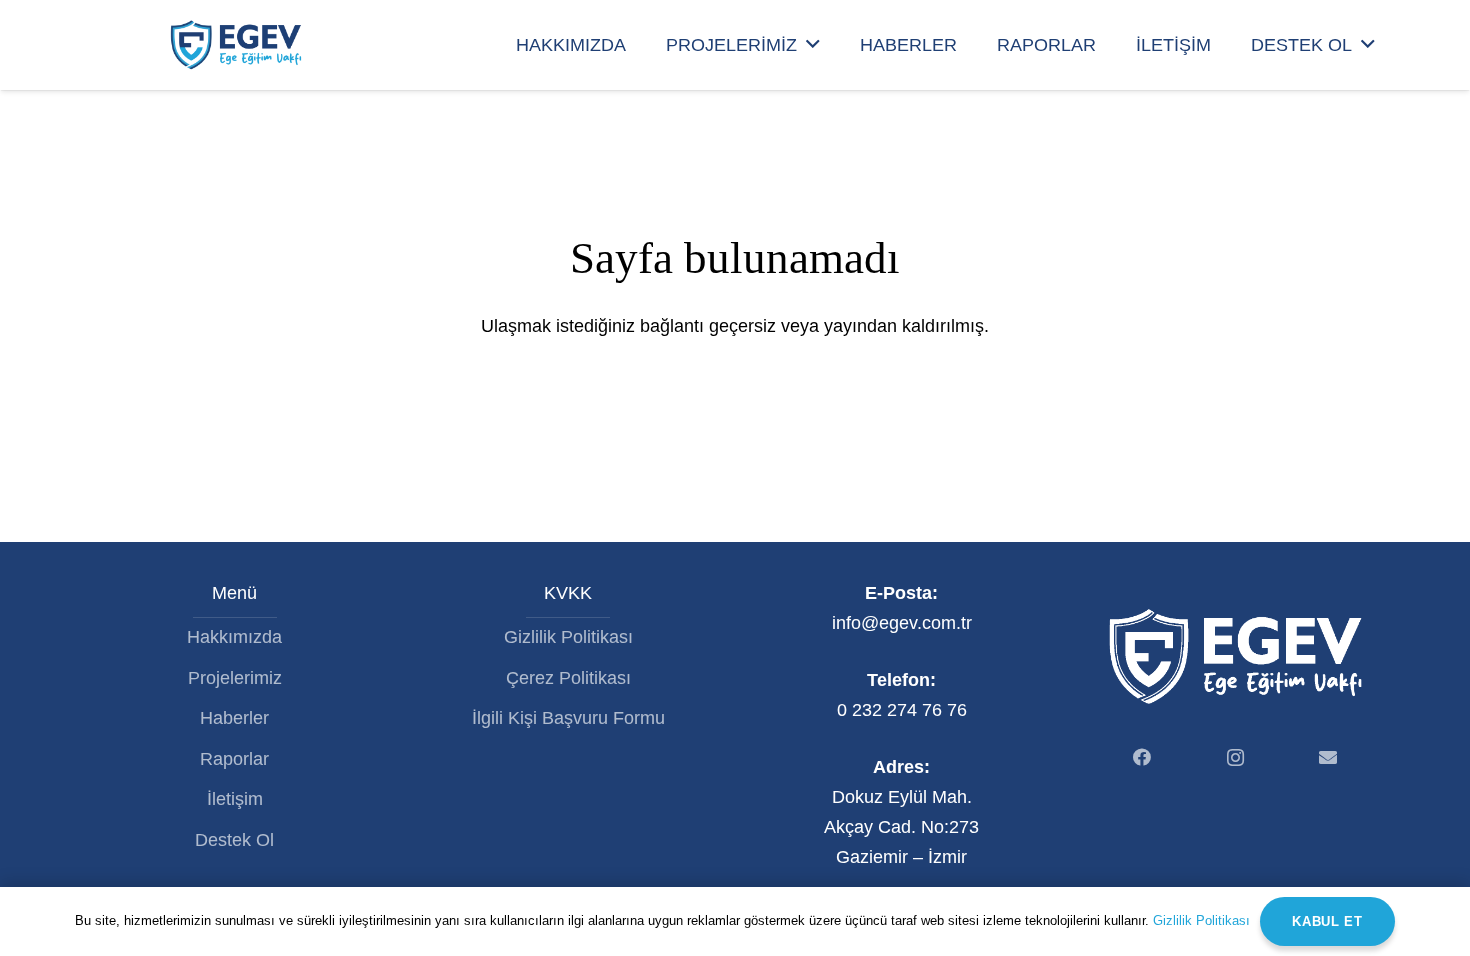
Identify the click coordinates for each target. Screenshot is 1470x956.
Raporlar (234, 759)
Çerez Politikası (568, 678)
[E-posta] (1328, 757)
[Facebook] (1142, 757)
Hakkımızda (234, 637)
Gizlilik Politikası (568, 637)
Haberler (234, 718)
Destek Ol (234, 840)
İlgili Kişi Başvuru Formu (568, 718)
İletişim (235, 799)
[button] (813, 45)
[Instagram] (1235, 757)
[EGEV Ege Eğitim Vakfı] (235, 45)
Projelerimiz (235, 678)
